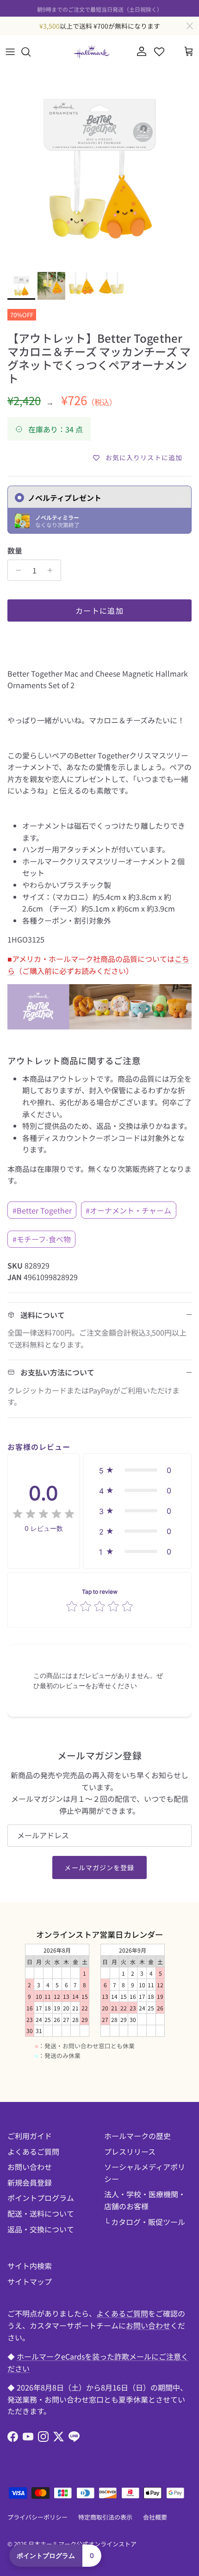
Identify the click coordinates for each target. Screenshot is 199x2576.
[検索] (31, 52)
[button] (137, 1470)
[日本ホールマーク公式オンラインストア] (92, 52)
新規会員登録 (30, 2182)
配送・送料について (41, 2213)
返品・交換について (41, 2229)
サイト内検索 (30, 2266)
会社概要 (155, 2517)
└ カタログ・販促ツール (145, 2222)
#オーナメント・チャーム (128, 1210)
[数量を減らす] (16, 570)
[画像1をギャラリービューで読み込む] (99, 168)
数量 (15, 550)
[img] (44, 1514)
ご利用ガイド (30, 2136)
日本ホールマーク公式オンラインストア (82, 2544)
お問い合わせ (30, 2167)
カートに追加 (99, 610)
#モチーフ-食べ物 (42, 1239)
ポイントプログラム (41, 2198)
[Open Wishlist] (159, 52)
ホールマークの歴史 (137, 2136)
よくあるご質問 (33, 2151)
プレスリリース (130, 2151)
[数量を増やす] (53, 570)
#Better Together (42, 1210)
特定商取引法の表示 (105, 2517)
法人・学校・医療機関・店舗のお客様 (145, 2200)
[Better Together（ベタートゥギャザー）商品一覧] (99, 1026)
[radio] (99, 510)
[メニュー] (10, 52)
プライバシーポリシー (37, 2517)
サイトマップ (30, 2281)
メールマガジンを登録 (99, 1867)
